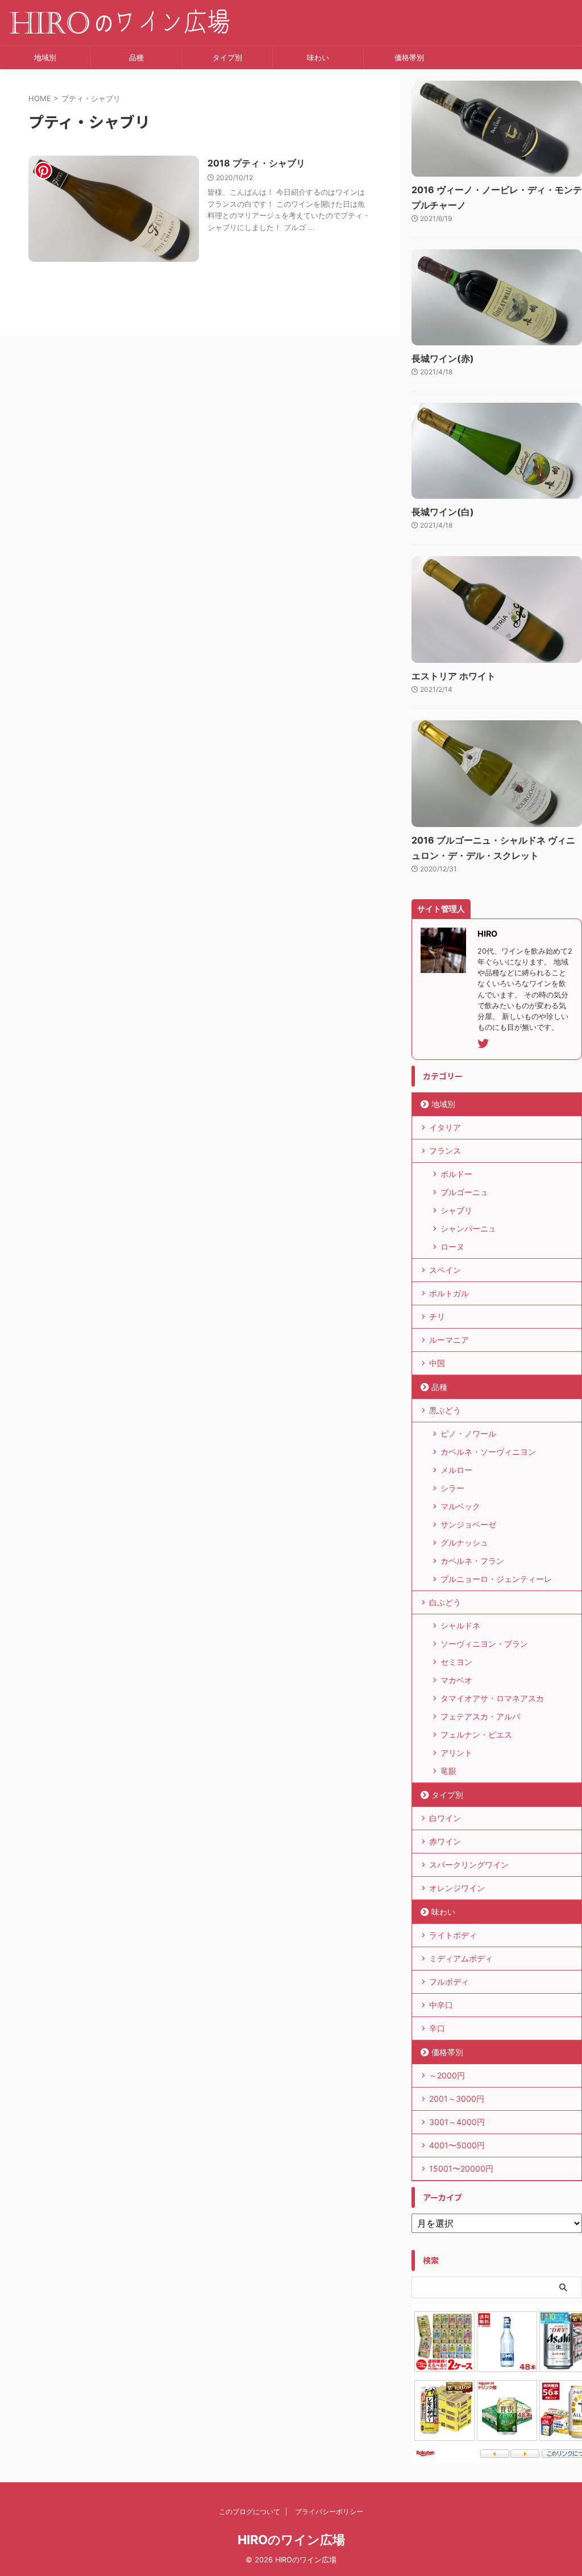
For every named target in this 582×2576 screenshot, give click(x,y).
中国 (437, 1363)
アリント (456, 1753)
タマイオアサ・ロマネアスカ (492, 1698)
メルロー (456, 1470)
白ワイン (445, 1818)
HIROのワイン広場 (291, 2540)
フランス (445, 1151)
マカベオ (456, 1680)
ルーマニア (449, 1340)
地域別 (45, 57)
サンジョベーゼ (468, 1524)
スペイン (445, 1270)
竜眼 (448, 1771)
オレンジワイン (457, 1888)
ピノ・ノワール (468, 1433)
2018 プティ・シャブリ (256, 163)
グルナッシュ (464, 1542)
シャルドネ (460, 1625)
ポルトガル (449, 1293)
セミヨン (456, 1662)
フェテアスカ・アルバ (480, 1716)
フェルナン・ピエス (476, 1734)
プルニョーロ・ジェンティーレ (496, 1579)
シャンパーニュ (468, 1228)
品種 (136, 57)
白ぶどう (445, 1602)
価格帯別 (409, 57)
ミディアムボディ (461, 1958)
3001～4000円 (457, 2122)
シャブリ (456, 1210)
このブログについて (250, 2512)
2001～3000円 (457, 2099)
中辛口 (441, 2005)
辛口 (437, 2028)
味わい (318, 57)
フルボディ (449, 1982)
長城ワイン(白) (443, 512)
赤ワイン (445, 1841)
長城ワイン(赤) (443, 358)
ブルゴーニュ (464, 1192)
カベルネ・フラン (472, 1561)
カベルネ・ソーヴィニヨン (488, 1452)
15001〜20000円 (461, 2168)
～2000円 (447, 2075)
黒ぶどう (445, 1410)
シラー (452, 1488)
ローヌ (452, 1247)
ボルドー (456, 1174)
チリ (437, 1316)
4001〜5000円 (457, 2145)
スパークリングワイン (469, 1865)
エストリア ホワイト (454, 676)
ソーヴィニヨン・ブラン (484, 1644)
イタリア (445, 1127)
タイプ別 (227, 57)
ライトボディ (453, 1935)
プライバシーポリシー (329, 2512)
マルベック (460, 1506)
